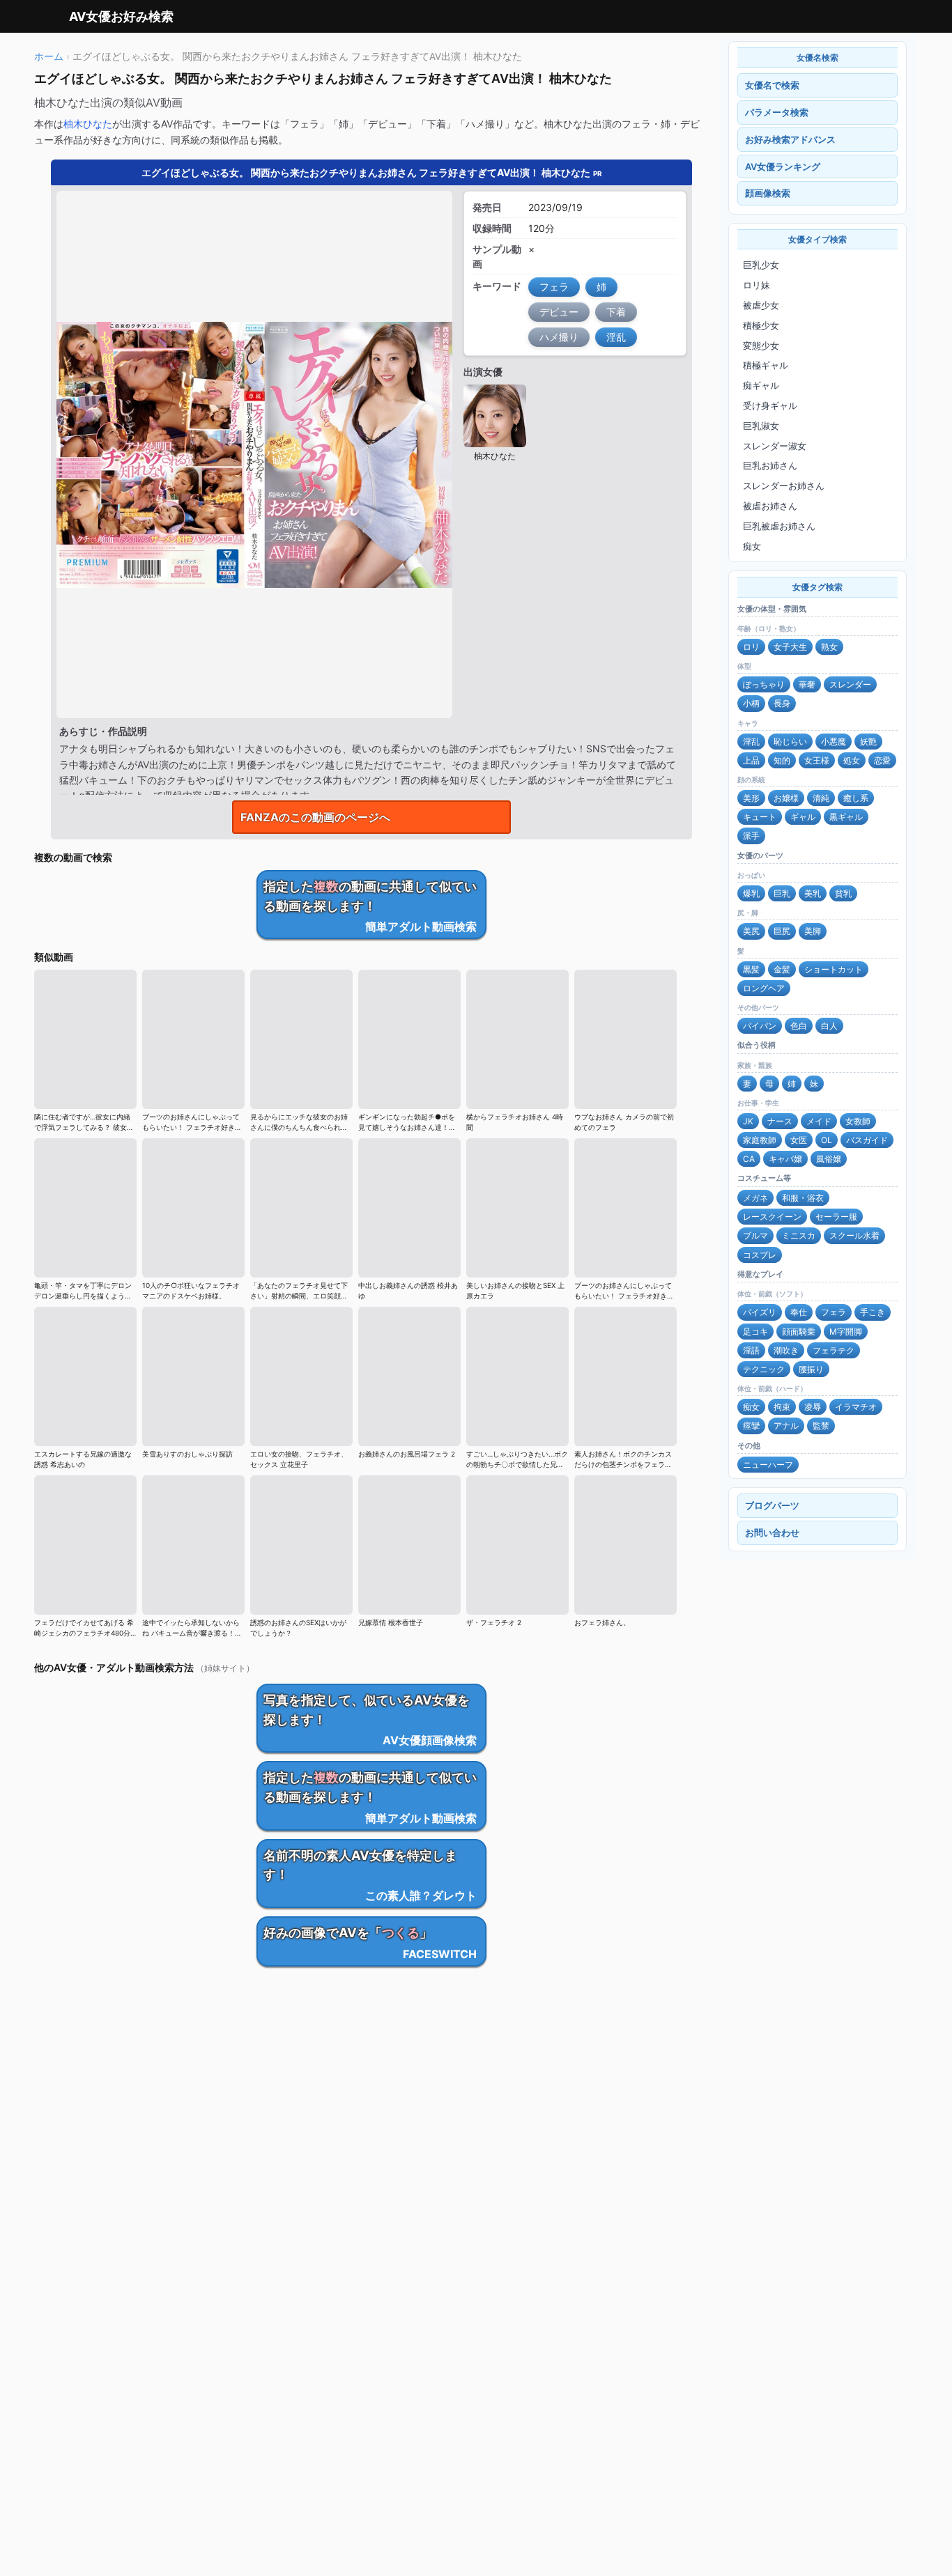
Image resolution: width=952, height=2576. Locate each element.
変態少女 (761, 346)
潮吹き (786, 1350)
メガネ (755, 1198)
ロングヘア (764, 988)
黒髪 (751, 969)
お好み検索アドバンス (790, 139)
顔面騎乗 (799, 1332)
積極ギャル (766, 365)
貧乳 (843, 893)
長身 (782, 703)
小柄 (751, 703)
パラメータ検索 (777, 112)
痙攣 (751, 1426)
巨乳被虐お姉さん (779, 526)
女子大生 (790, 647)
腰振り (811, 1369)
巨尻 (782, 931)
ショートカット (834, 969)
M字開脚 (846, 1332)
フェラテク (834, 1350)
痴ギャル (761, 385)
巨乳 (782, 893)
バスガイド (867, 1140)
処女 (852, 760)
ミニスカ (799, 1235)
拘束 (782, 1407)
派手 (751, 836)
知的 (782, 760)
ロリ (751, 647)
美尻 (751, 931)
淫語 (751, 1350)
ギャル (803, 817)
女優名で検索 (772, 85)
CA (749, 1159)
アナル (786, 1426)
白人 (829, 1026)
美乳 (813, 893)
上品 (751, 760)
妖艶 (868, 742)
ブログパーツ (772, 1505)
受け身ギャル (770, 405)
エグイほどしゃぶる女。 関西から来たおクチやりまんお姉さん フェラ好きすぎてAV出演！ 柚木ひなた (372, 172)
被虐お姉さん (770, 506)
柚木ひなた (88, 124)
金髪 (782, 969)
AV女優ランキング (783, 166)
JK (748, 1121)
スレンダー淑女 (775, 446)
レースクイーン (772, 1217)
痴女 (752, 546)
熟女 (829, 647)
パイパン (760, 1026)
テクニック (764, 1369)
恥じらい (790, 742)
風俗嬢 (829, 1159)
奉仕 (799, 1312)
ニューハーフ (768, 1465)
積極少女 (761, 325)
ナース (780, 1121)
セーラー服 (836, 1217)
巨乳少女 (761, 265)
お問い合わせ (772, 1533)
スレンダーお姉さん (784, 486)
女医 (799, 1140)
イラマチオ (856, 1407)
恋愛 (882, 760)
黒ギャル (846, 817)
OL (827, 1140)
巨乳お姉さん (770, 465)
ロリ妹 (757, 285)
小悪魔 (834, 742)
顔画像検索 (768, 193)
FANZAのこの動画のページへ (315, 817)
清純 (821, 798)
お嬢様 (786, 798)
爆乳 (751, 893)
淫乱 (751, 742)
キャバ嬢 (785, 1159)
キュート (760, 817)
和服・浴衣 (803, 1198)
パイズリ (760, 1312)
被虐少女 (761, 305)
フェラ (834, 1312)
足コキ (755, 1332)
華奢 (807, 684)
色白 (799, 1026)
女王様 (817, 760)
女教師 (858, 1121)
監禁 (821, 1426)
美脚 (813, 931)
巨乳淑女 (761, 426)
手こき (873, 1312)
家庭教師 (760, 1140)
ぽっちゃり (764, 684)
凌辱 (813, 1407)
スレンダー (850, 684)
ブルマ (755, 1235)
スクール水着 (854, 1235)
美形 (751, 798)
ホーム (49, 56)
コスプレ (760, 1255)
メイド (819, 1121)
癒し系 (856, 798)
